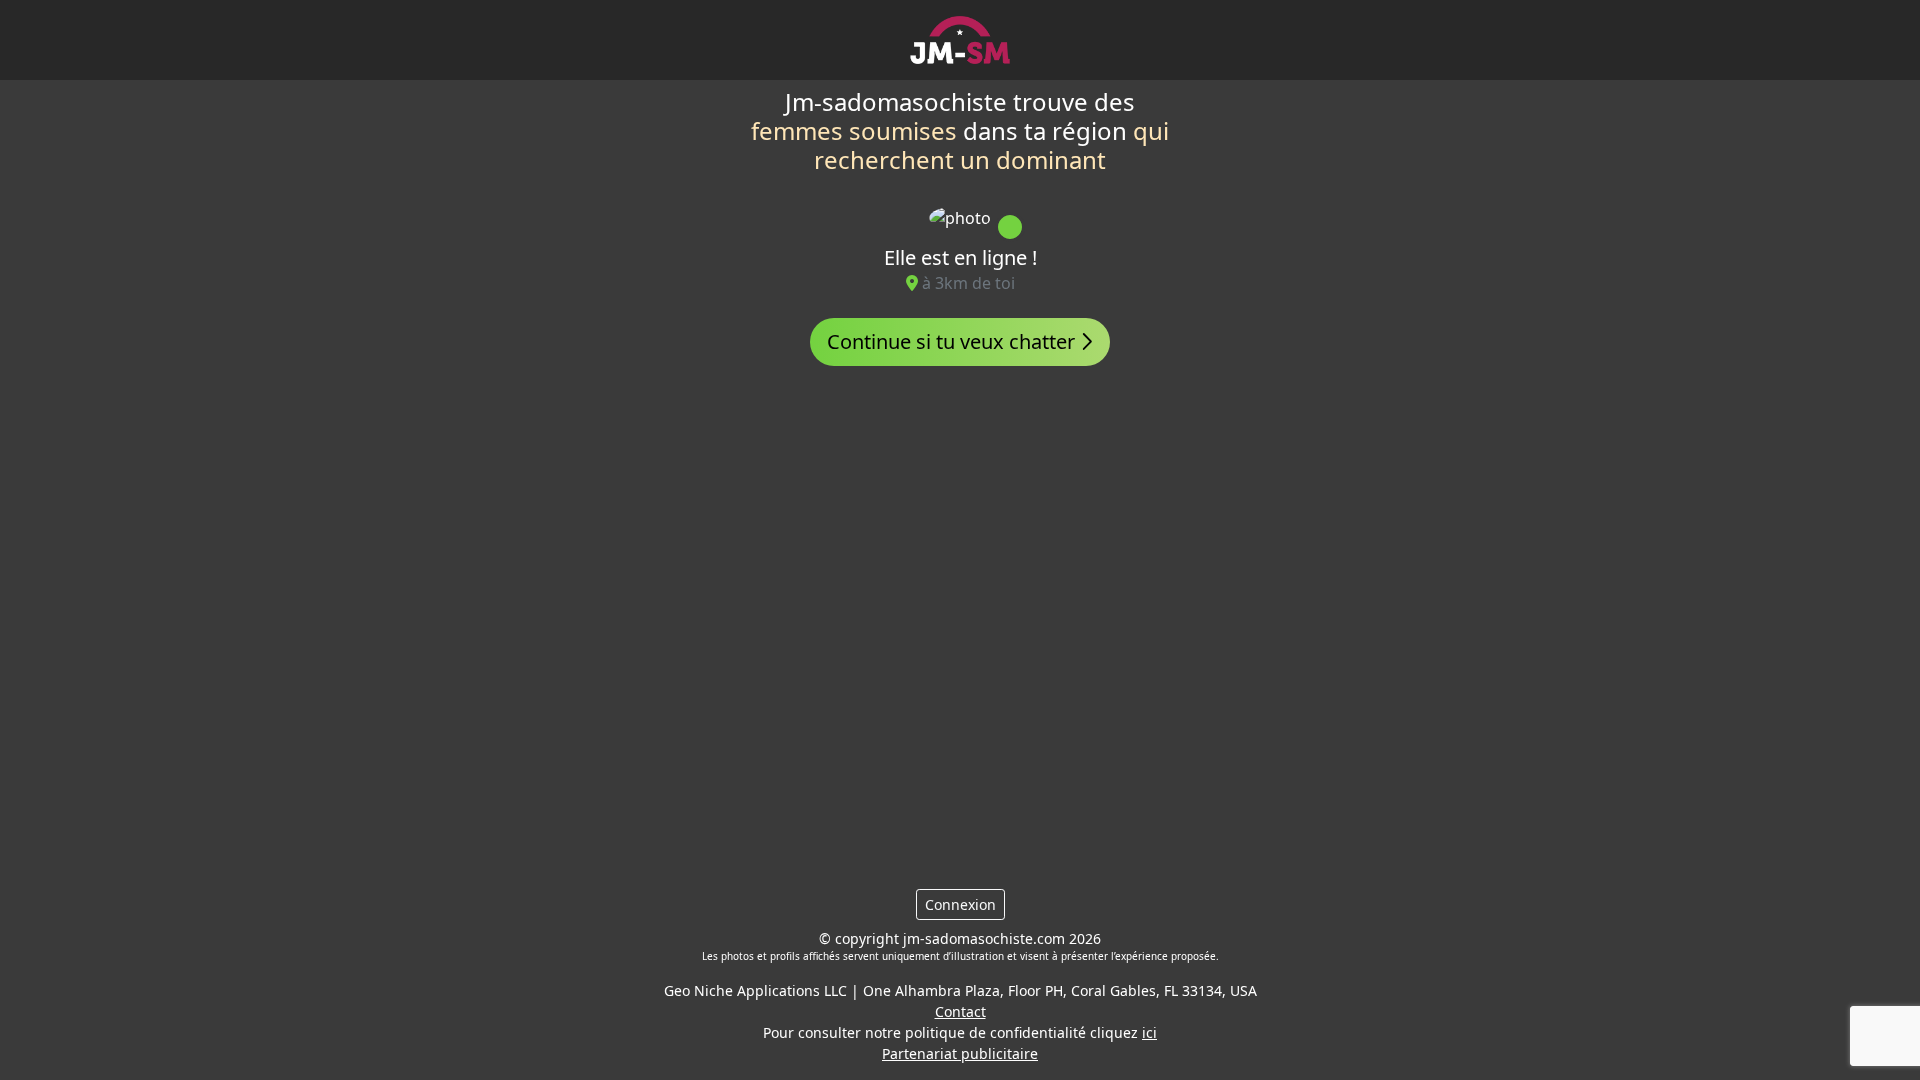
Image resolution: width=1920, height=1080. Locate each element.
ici (1149, 1032)
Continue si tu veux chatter (953, 341)
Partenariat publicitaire (960, 1053)
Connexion (960, 904)
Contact (960, 1011)
